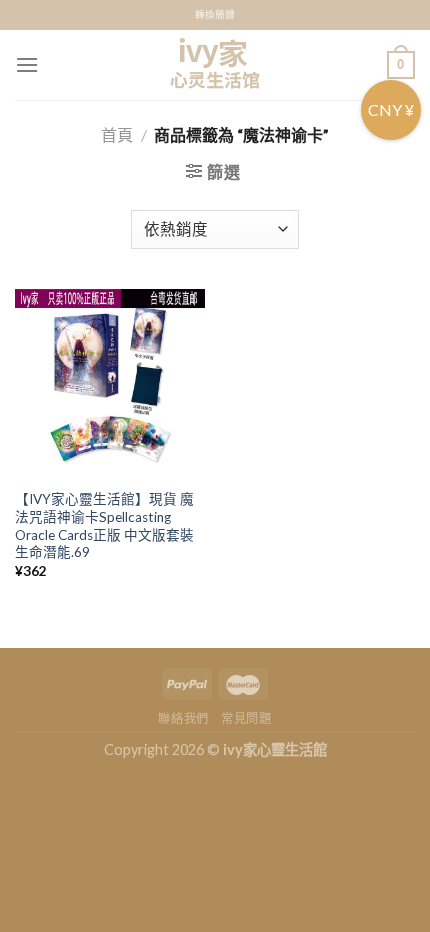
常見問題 (246, 718)
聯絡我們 (183, 718)
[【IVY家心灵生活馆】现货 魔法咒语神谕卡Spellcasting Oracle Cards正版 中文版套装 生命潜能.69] (110, 384)
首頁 (117, 134)
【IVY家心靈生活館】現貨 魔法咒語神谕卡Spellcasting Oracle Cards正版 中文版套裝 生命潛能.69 (104, 525)
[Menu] (27, 64)
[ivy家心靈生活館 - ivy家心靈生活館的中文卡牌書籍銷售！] (215, 65)
